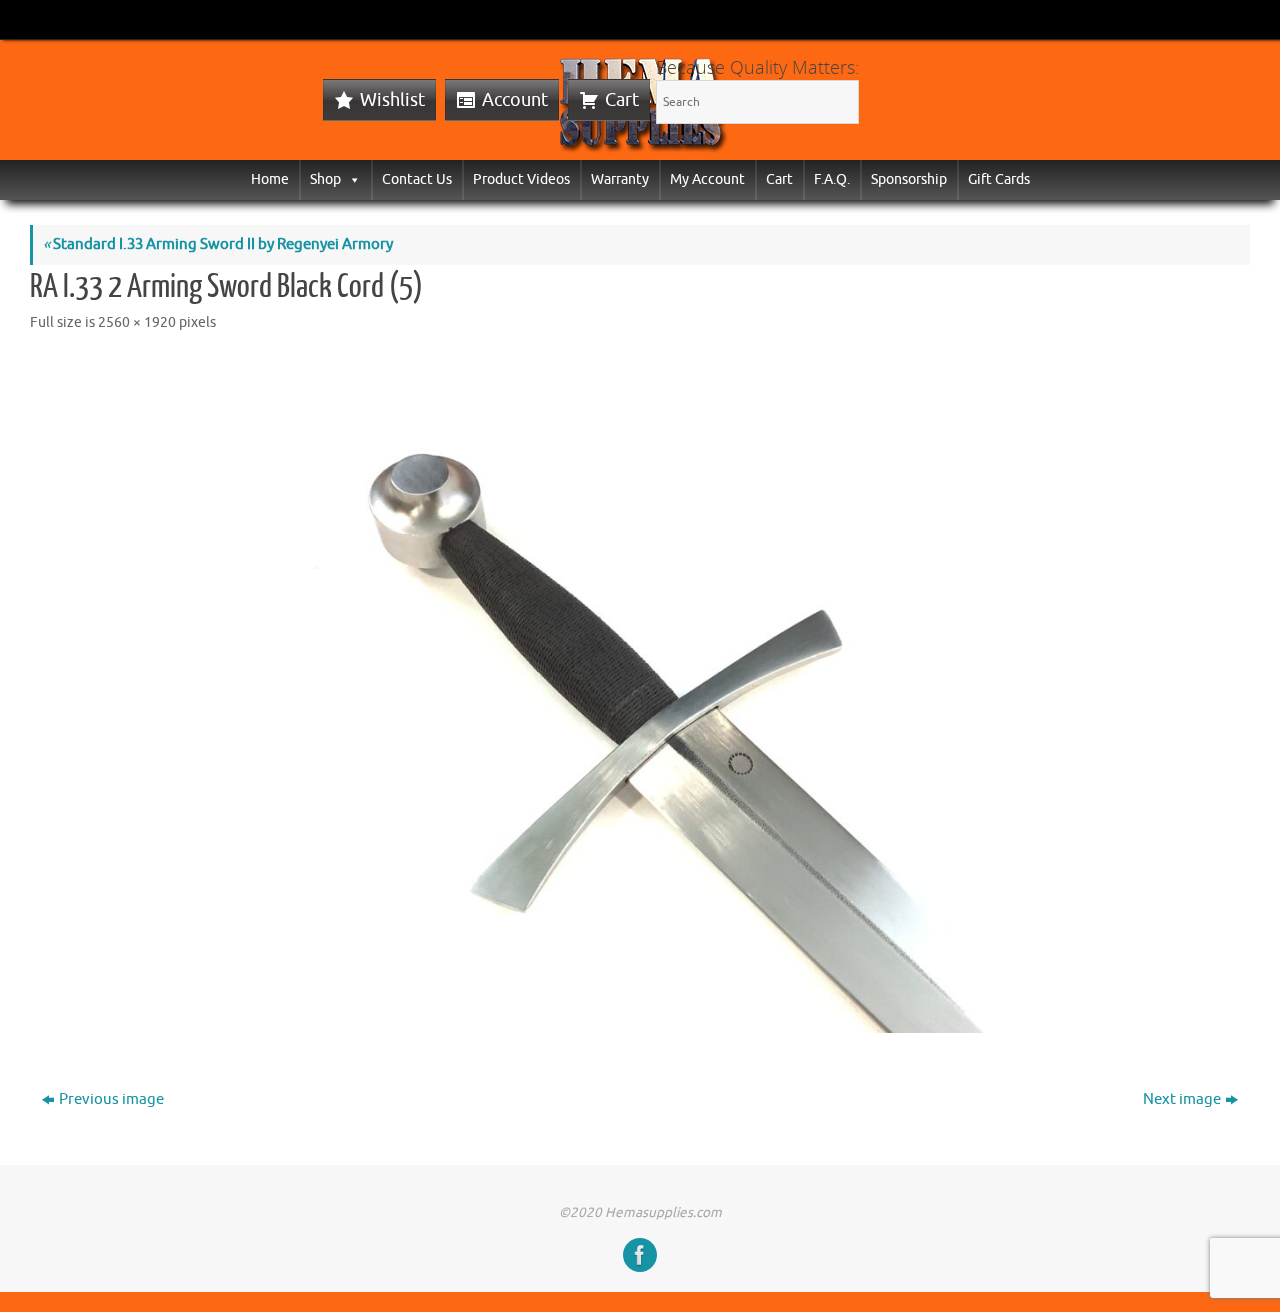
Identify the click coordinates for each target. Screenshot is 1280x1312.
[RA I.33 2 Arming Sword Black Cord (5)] (640, 695)
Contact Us (417, 179)
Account (515, 100)
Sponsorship (909, 179)
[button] (351, 179)
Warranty (620, 179)
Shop (325, 179)
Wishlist (392, 100)
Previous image (111, 1099)
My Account (707, 179)
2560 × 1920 (137, 322)
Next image (1182, 1099)
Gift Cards (999, 179)
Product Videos (521, 179)
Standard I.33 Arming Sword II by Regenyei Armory (218, 244)
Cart (622, 100)
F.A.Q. (832, 179)
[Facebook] (640, 1255)
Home (270, 179)
